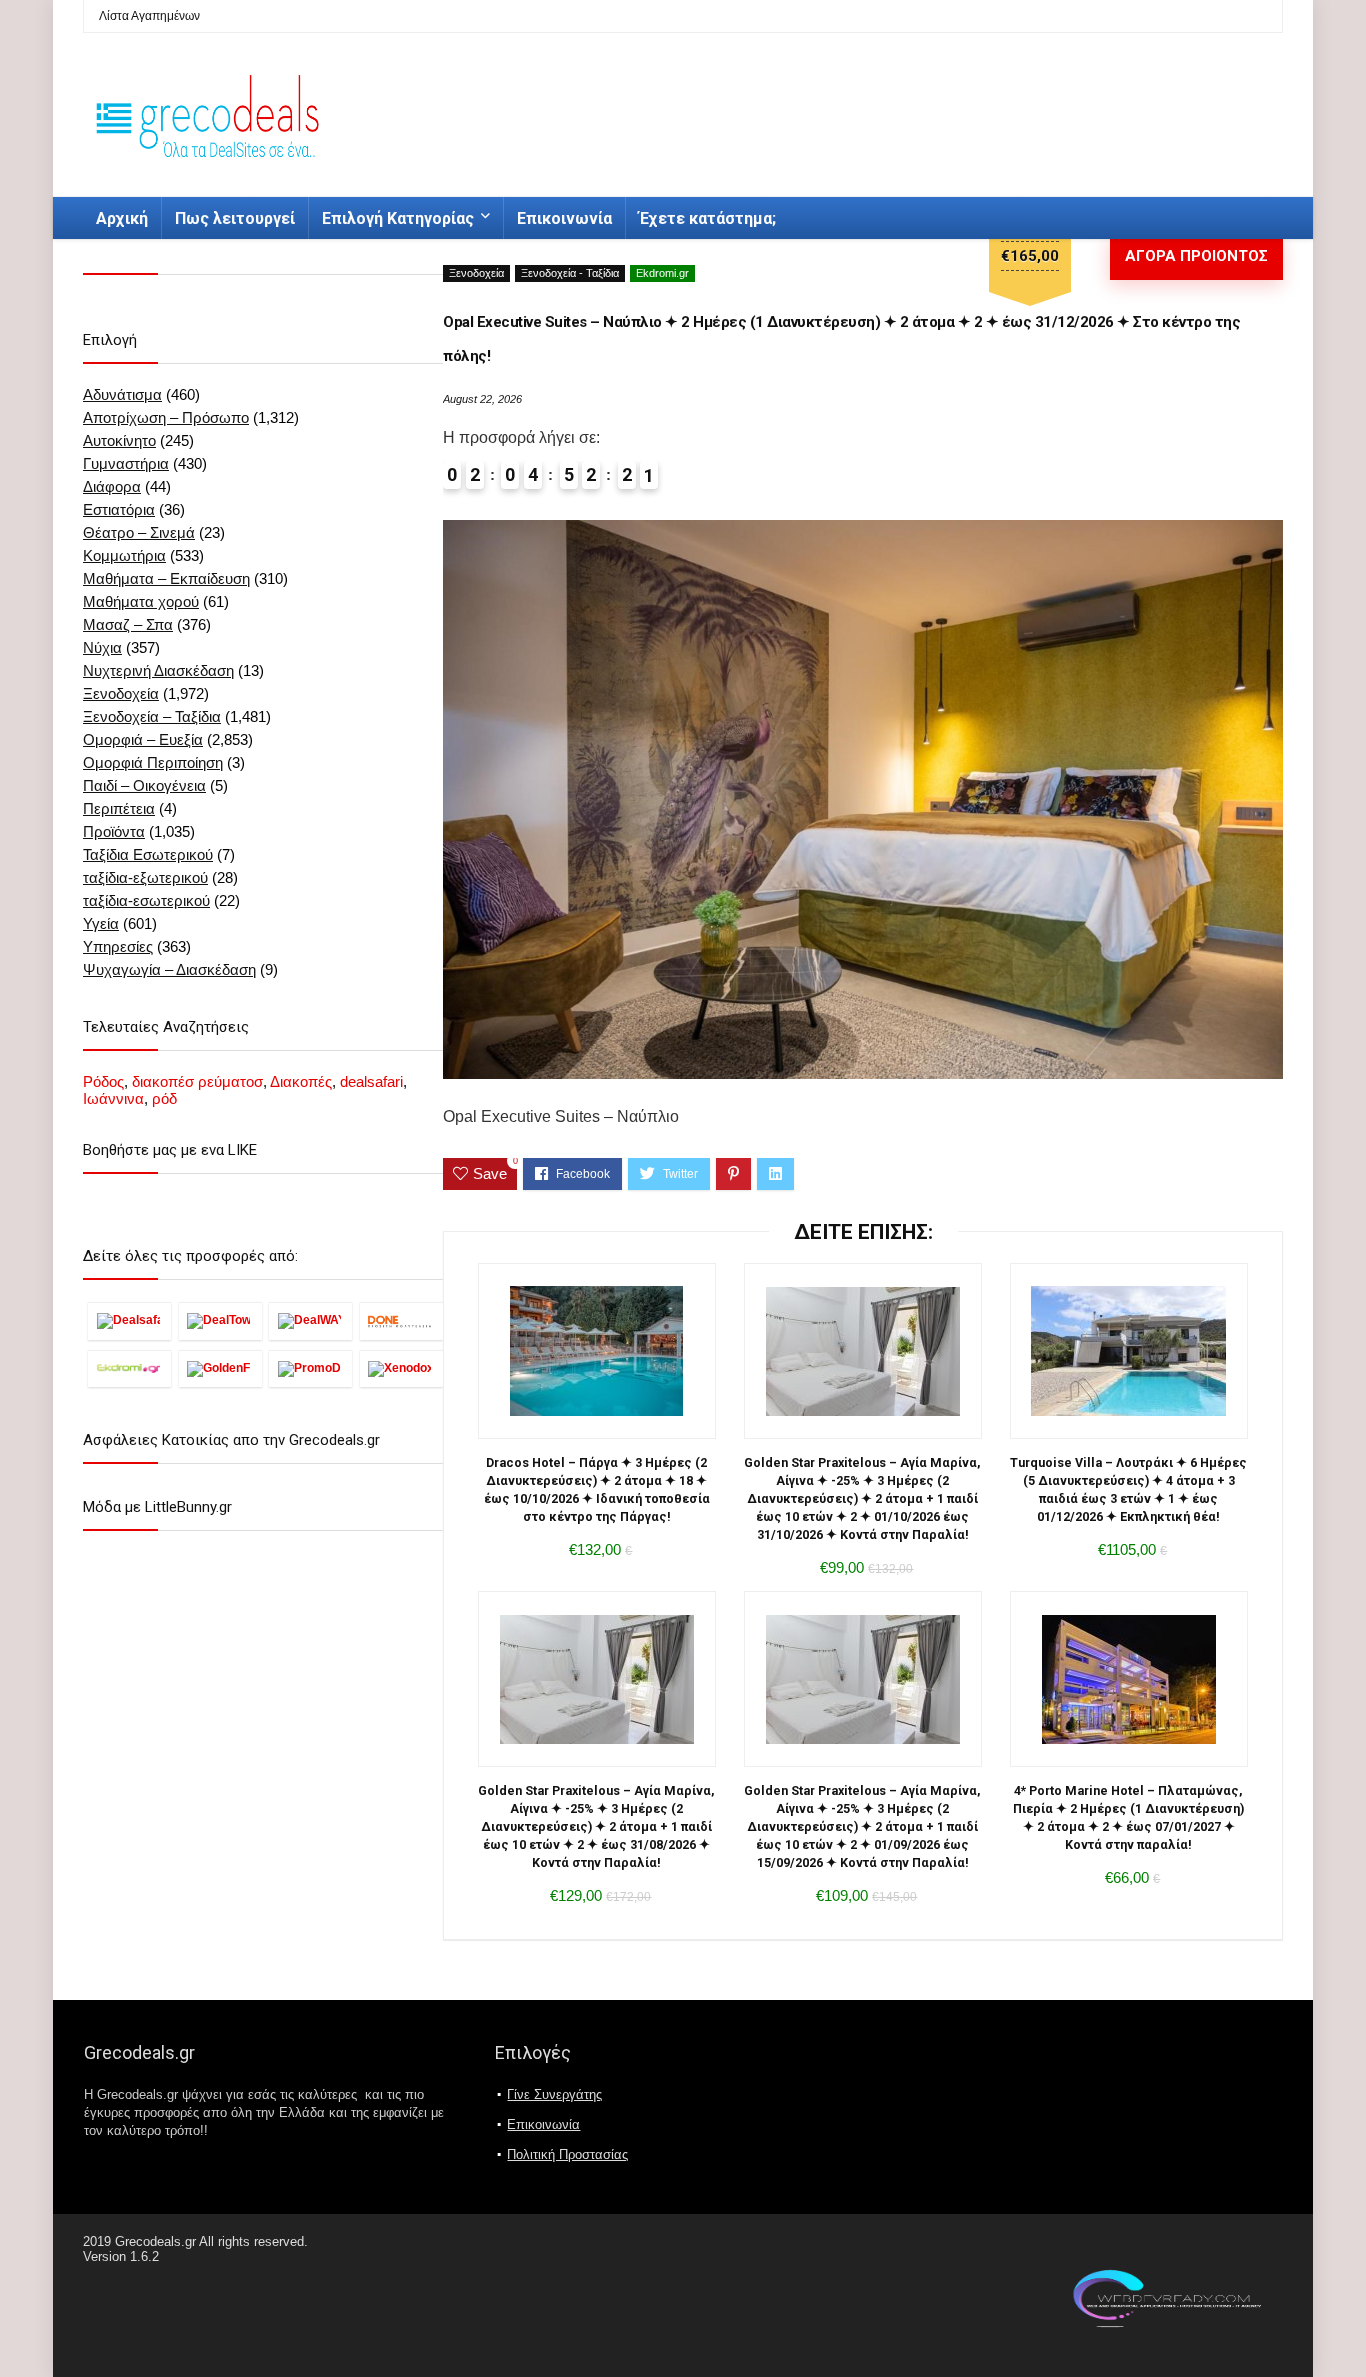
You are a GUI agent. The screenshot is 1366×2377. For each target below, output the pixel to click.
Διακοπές (301, 1081)
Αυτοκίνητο (119, 440)
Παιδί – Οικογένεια (144, 785)
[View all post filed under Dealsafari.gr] (129, 1321)
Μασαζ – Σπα (128, 624)
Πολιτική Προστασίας (567, 2154)
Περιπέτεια (119, 808)
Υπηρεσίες (118, 946)
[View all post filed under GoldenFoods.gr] (220, 1368)
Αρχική (122, 218)
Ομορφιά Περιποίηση (153, 762)
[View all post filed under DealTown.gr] (220, 1321)
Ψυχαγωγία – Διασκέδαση (169, 969)
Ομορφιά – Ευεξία (143, 739)
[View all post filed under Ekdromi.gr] (129, 1368)
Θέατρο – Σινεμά (139, 532)
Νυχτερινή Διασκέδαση (158, 670)
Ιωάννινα (113, 1098)
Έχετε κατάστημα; (707, 218)
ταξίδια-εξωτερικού (145, 877)
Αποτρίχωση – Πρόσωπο (166, 417)
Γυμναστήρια (126, 463)
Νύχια (102, 647)
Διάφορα (112, 486)
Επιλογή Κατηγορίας (398, 218)
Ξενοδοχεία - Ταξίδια (570, 273)
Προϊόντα (114, 831)
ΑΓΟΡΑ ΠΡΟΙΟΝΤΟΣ (1196, 256)
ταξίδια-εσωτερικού (146, 900)
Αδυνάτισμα (122, 394)
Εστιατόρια (119, 509)
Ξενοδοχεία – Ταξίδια (152, 716)
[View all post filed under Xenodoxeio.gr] (401, 1368)
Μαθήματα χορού (141, 601)
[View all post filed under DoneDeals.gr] (401, 1321)
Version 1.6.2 (121, 2256)
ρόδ (164, 1098)
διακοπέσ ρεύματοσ (197, 1081)
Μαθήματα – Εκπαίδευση (166, 578)
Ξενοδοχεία (476, 273)
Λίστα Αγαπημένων (149, 16)
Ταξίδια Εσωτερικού (148, 854)
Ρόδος (103, 1081)
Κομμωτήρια (124, 555)
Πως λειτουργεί (235, 218)
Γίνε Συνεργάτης (554, 2094)
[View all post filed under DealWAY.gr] (310, 1321)
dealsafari (371, 1081)
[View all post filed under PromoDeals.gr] (310, 1368)
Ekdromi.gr (662, 273)
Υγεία (101, 923)
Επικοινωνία (564, 218)
